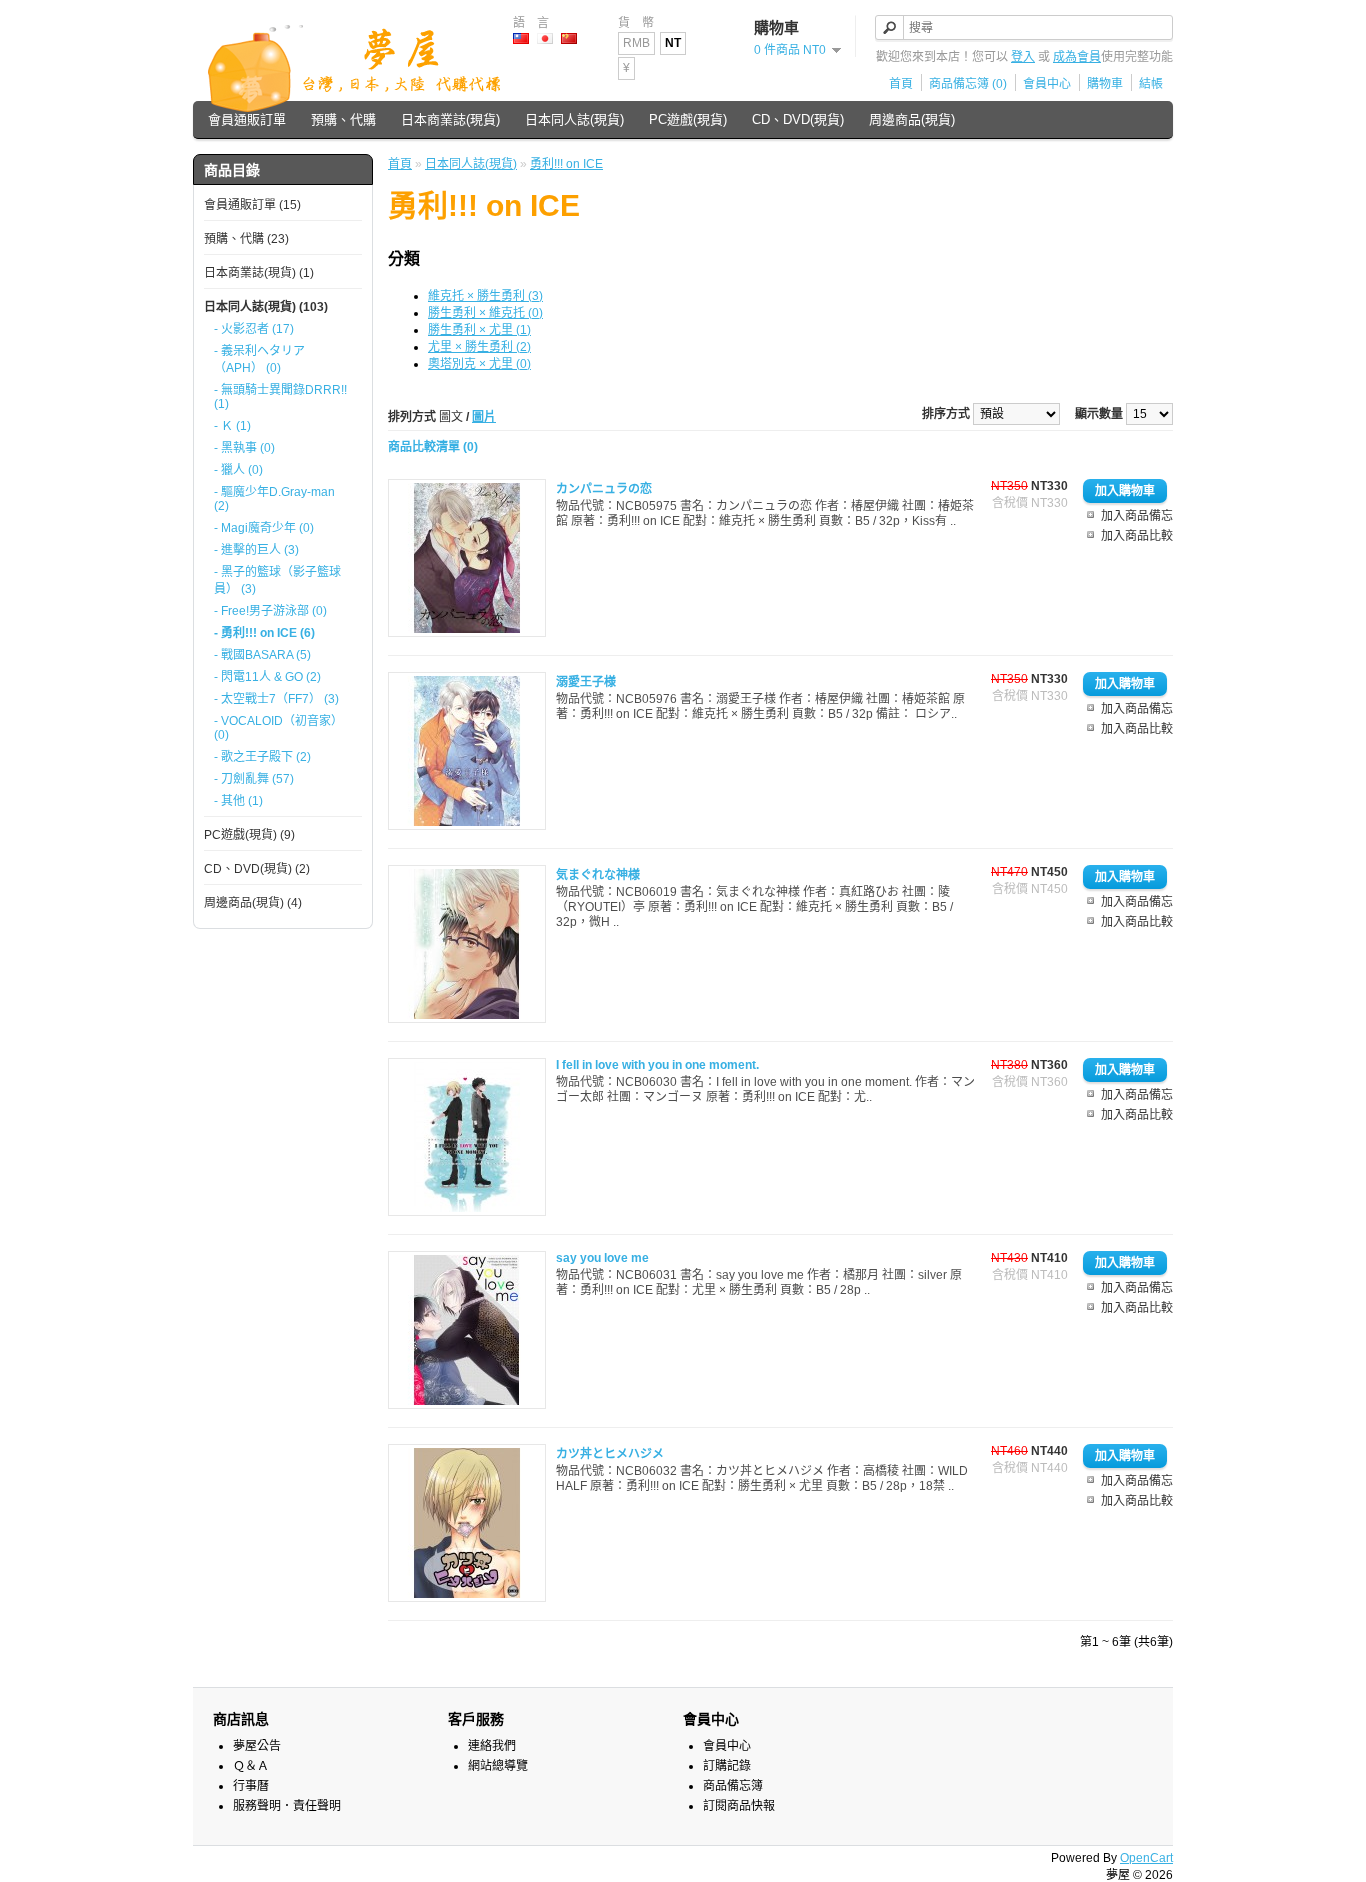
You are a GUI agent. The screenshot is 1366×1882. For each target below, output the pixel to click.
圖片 (484, 417)
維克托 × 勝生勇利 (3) (485, 296)
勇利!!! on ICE (566, 164)
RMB (636, 43)
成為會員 (1077, 57)
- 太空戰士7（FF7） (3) (276, 699)
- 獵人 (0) (238, 470)
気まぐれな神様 (598, 875)
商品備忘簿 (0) (968, 84)
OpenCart (1146, 1858)
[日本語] (545, 38)
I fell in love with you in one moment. (657, 1065)
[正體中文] (521, 38)
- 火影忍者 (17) (254, 329)
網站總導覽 (498, 1766)
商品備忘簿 (733, 1786)
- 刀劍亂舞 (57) (254, 779)
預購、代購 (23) (246, 239)
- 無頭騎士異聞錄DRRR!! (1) (280, 397)
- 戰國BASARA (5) (262, 655)
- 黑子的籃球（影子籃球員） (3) (277, 580)
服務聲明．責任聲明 (287, 1806)
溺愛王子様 (586, 682)
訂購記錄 (727, 1766)
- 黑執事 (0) (244, 448)
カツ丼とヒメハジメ (610, 1454)
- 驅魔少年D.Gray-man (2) (274, 499)
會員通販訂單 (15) (252, 205)
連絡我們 (492, 1746)
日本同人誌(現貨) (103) (266, 307)
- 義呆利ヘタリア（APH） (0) (259, 359)
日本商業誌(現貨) (450, 119)
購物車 (1105, 84)
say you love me (602, 1258)
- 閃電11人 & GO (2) (267, 677)
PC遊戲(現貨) (688, 119)
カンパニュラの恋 (604, 489)
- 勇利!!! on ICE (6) (264, 633)
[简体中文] (569, 38)
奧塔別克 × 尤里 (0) (479, 364)
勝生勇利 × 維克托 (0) (485, 313)
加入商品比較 (1137, 536)
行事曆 (251, 1786)
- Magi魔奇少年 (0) (264, 528)
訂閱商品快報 (739, 1806)
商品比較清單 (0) (433, 447)
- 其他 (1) (238, 801)
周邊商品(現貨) (912, 119)
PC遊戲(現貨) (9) (249, 835)
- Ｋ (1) (232, 426)
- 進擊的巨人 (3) (256, 550)
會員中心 (1047, 84)
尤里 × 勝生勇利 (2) (479, 347)
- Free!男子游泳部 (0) (270, 611)
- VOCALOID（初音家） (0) (278, 728)
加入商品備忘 (1137, 516)
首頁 (901, 84)
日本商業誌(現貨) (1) (259, 273)
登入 (1023, 57)
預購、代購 (343, 119)
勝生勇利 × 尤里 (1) (479, 330)
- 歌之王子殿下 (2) (262, 757)
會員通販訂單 (247, 119)
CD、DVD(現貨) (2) (257, 869)
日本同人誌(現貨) (574, 119)
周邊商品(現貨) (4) (253, 903)
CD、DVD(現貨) (798, 119)
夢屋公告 (257, 1746)
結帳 (1151, 84)
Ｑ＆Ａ (251, 1766)
